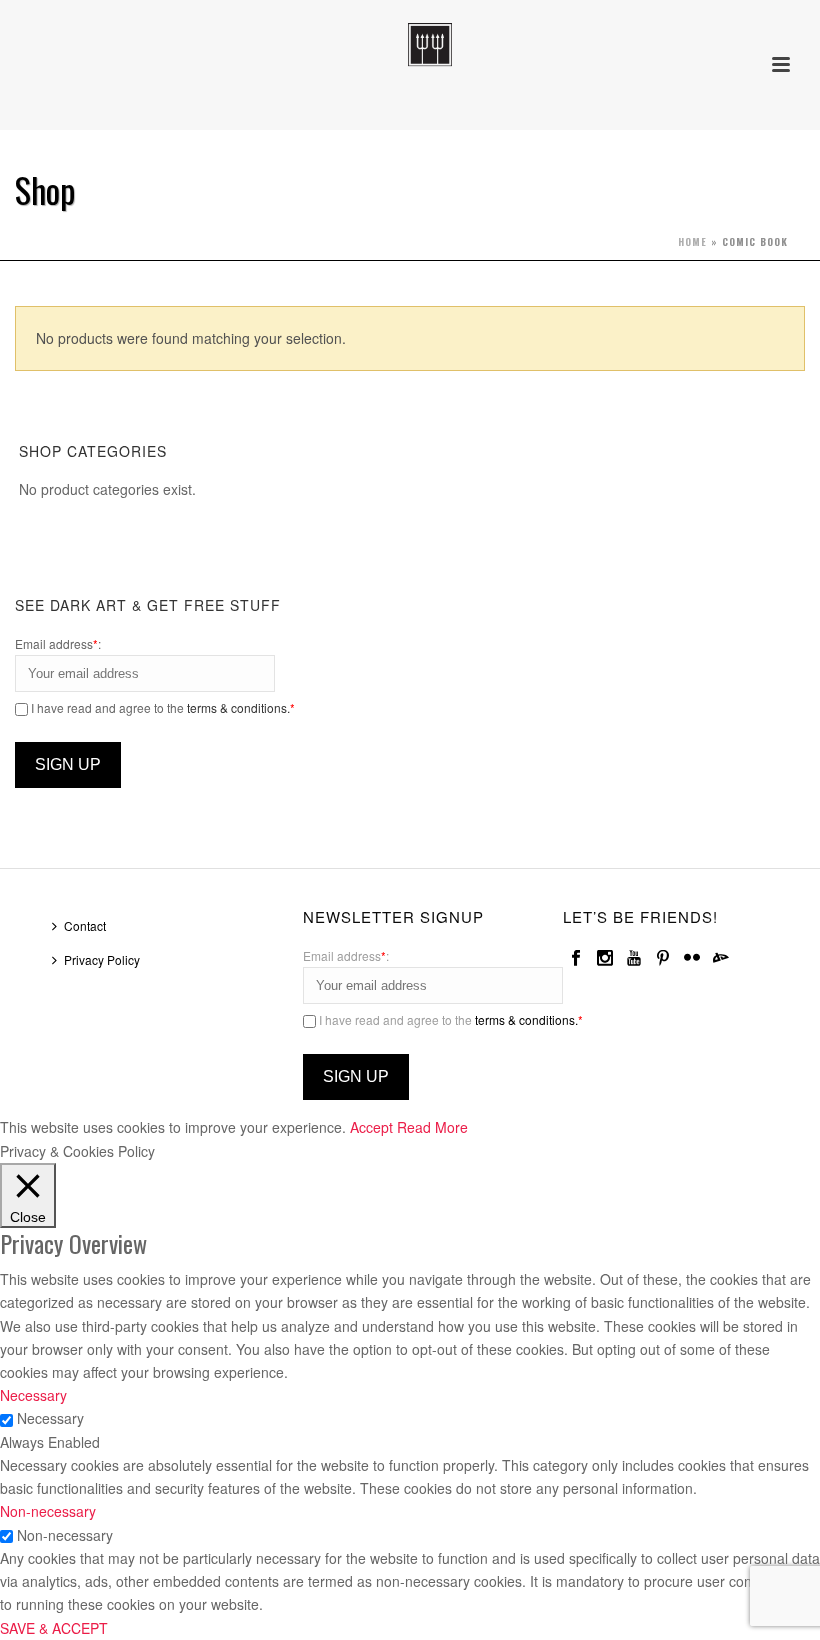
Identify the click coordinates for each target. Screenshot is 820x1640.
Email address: (58, 643)
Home (692, 241)
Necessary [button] (33, 1395)
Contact (85, 925)
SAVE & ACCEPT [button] (54, 1628)
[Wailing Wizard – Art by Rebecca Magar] (409, 45)
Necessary (50, 1418)
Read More (432, 1127)
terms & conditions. (238, 707)
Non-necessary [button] (48, 1511)
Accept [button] (371, 1127)
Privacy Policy (102, 959)
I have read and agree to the (161, 707)
